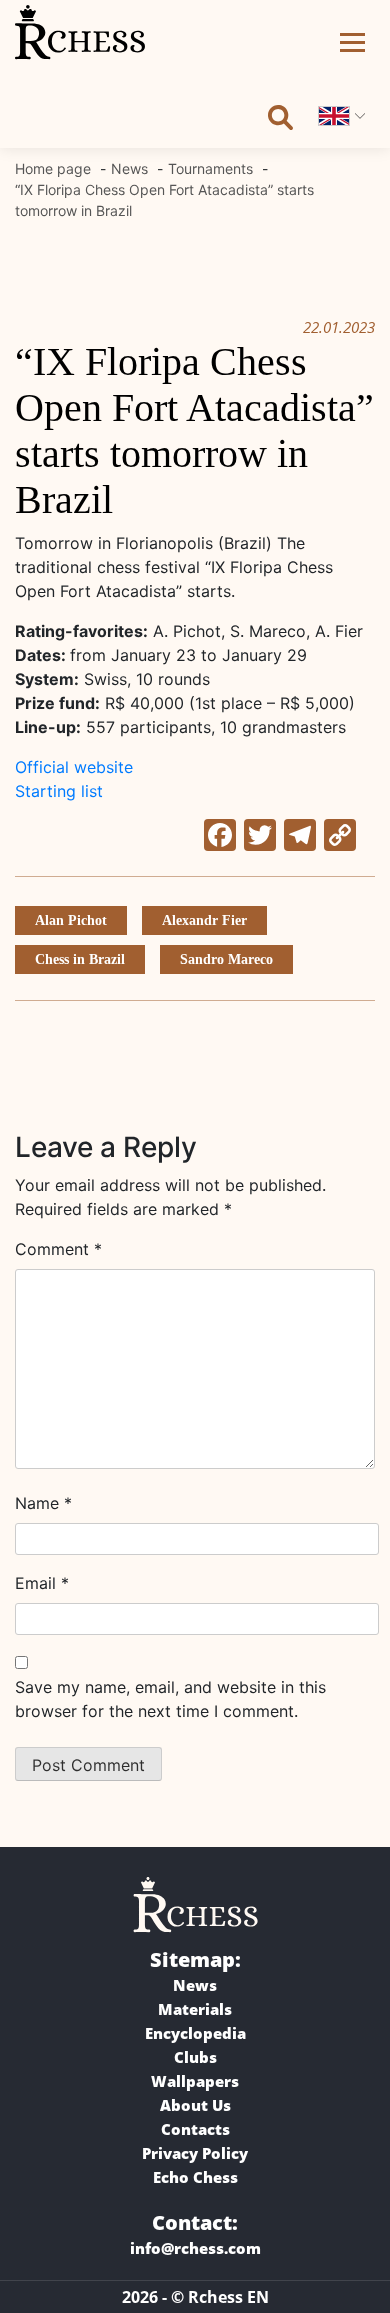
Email (42, 1583)
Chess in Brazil (80, 959)
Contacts (195, 2129)
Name (43, 1503)
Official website (74, 767)
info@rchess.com (195, 2248)
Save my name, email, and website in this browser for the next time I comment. (170, 1699)
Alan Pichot (71, 920)
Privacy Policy (195, 2153)
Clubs (195, 2057)
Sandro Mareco (226, 959)
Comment (58, 1249)
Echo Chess (195, 2177)
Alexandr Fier (204, 920)
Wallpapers (195, 2081)
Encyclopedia (195, 2033)
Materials (195, 2009)
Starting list (59, 791)
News (195, 1985)
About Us (195, 2105)
